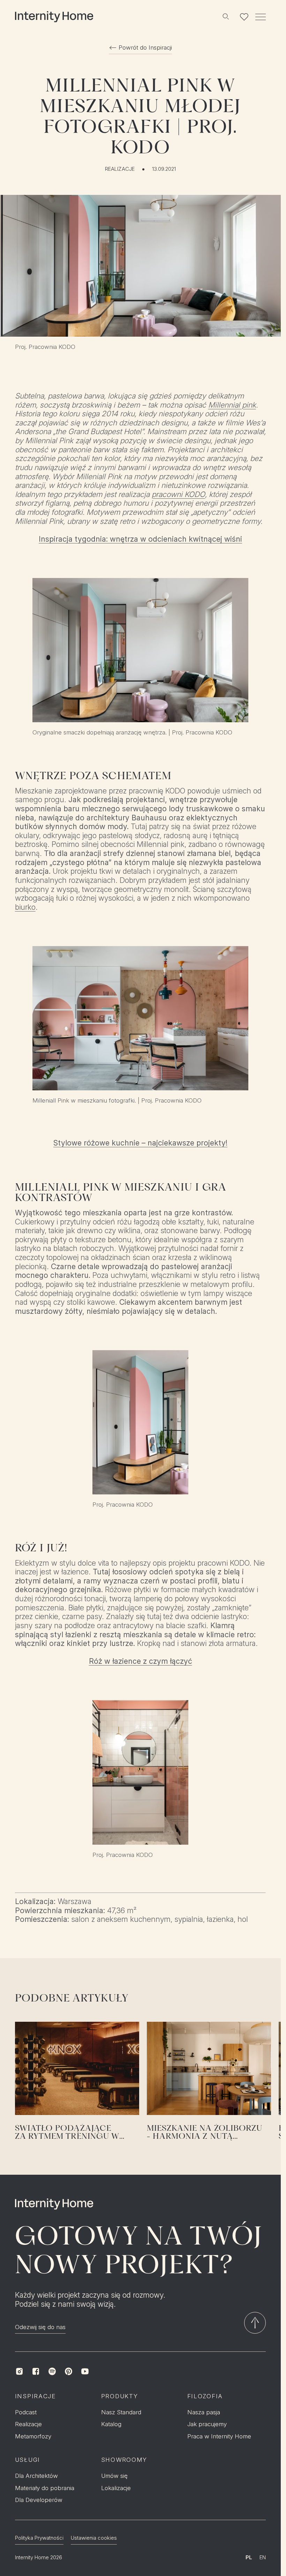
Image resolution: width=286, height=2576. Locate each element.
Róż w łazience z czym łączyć (141, 1661)
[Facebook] (36, 2371)
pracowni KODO (178, 494)
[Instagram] (19, 2371)
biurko (25, 907)
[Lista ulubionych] (244, 17)
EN (263, 2557)
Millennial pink (232, 405)
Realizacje (120, 169)
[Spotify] (52, 2371)
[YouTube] (85, 2371)
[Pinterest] (69, 2371)
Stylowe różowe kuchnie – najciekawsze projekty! (140, 1143)
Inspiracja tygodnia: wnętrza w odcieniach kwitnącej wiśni (140, 539)
